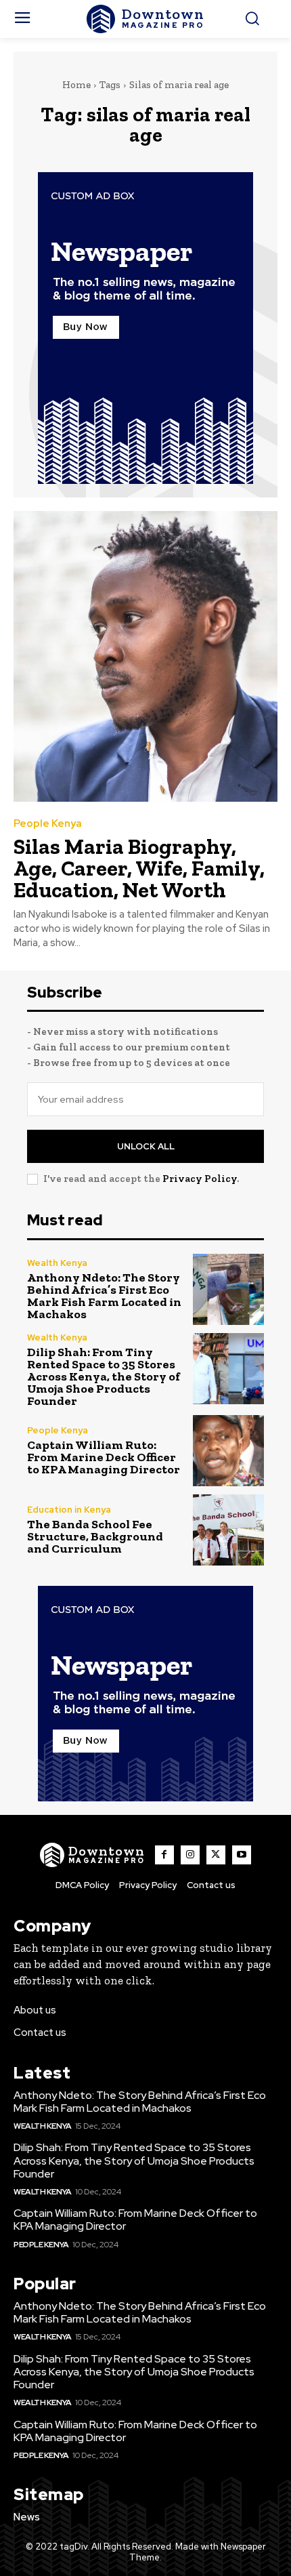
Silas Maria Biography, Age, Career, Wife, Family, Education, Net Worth (139, 868)
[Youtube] (242, 1855)
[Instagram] (190, 1855)
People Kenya (48, 824)
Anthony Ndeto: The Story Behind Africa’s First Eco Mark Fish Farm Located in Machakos (104, 1296)
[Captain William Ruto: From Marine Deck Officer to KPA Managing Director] (228, 1451)
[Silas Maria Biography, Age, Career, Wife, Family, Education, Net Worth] (145, 656)
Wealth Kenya (57, 1263)
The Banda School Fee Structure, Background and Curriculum (95, 1536)
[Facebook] (164, 1855)
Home (76, 85)
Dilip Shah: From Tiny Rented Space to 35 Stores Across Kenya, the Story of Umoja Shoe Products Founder (104, 1376)
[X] (216, 1855)
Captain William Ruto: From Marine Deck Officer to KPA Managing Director (104, 1457)
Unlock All (146, 1146)
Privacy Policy (200, 1179)
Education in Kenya (69, 1510)
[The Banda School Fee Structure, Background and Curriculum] (228, 1530)
